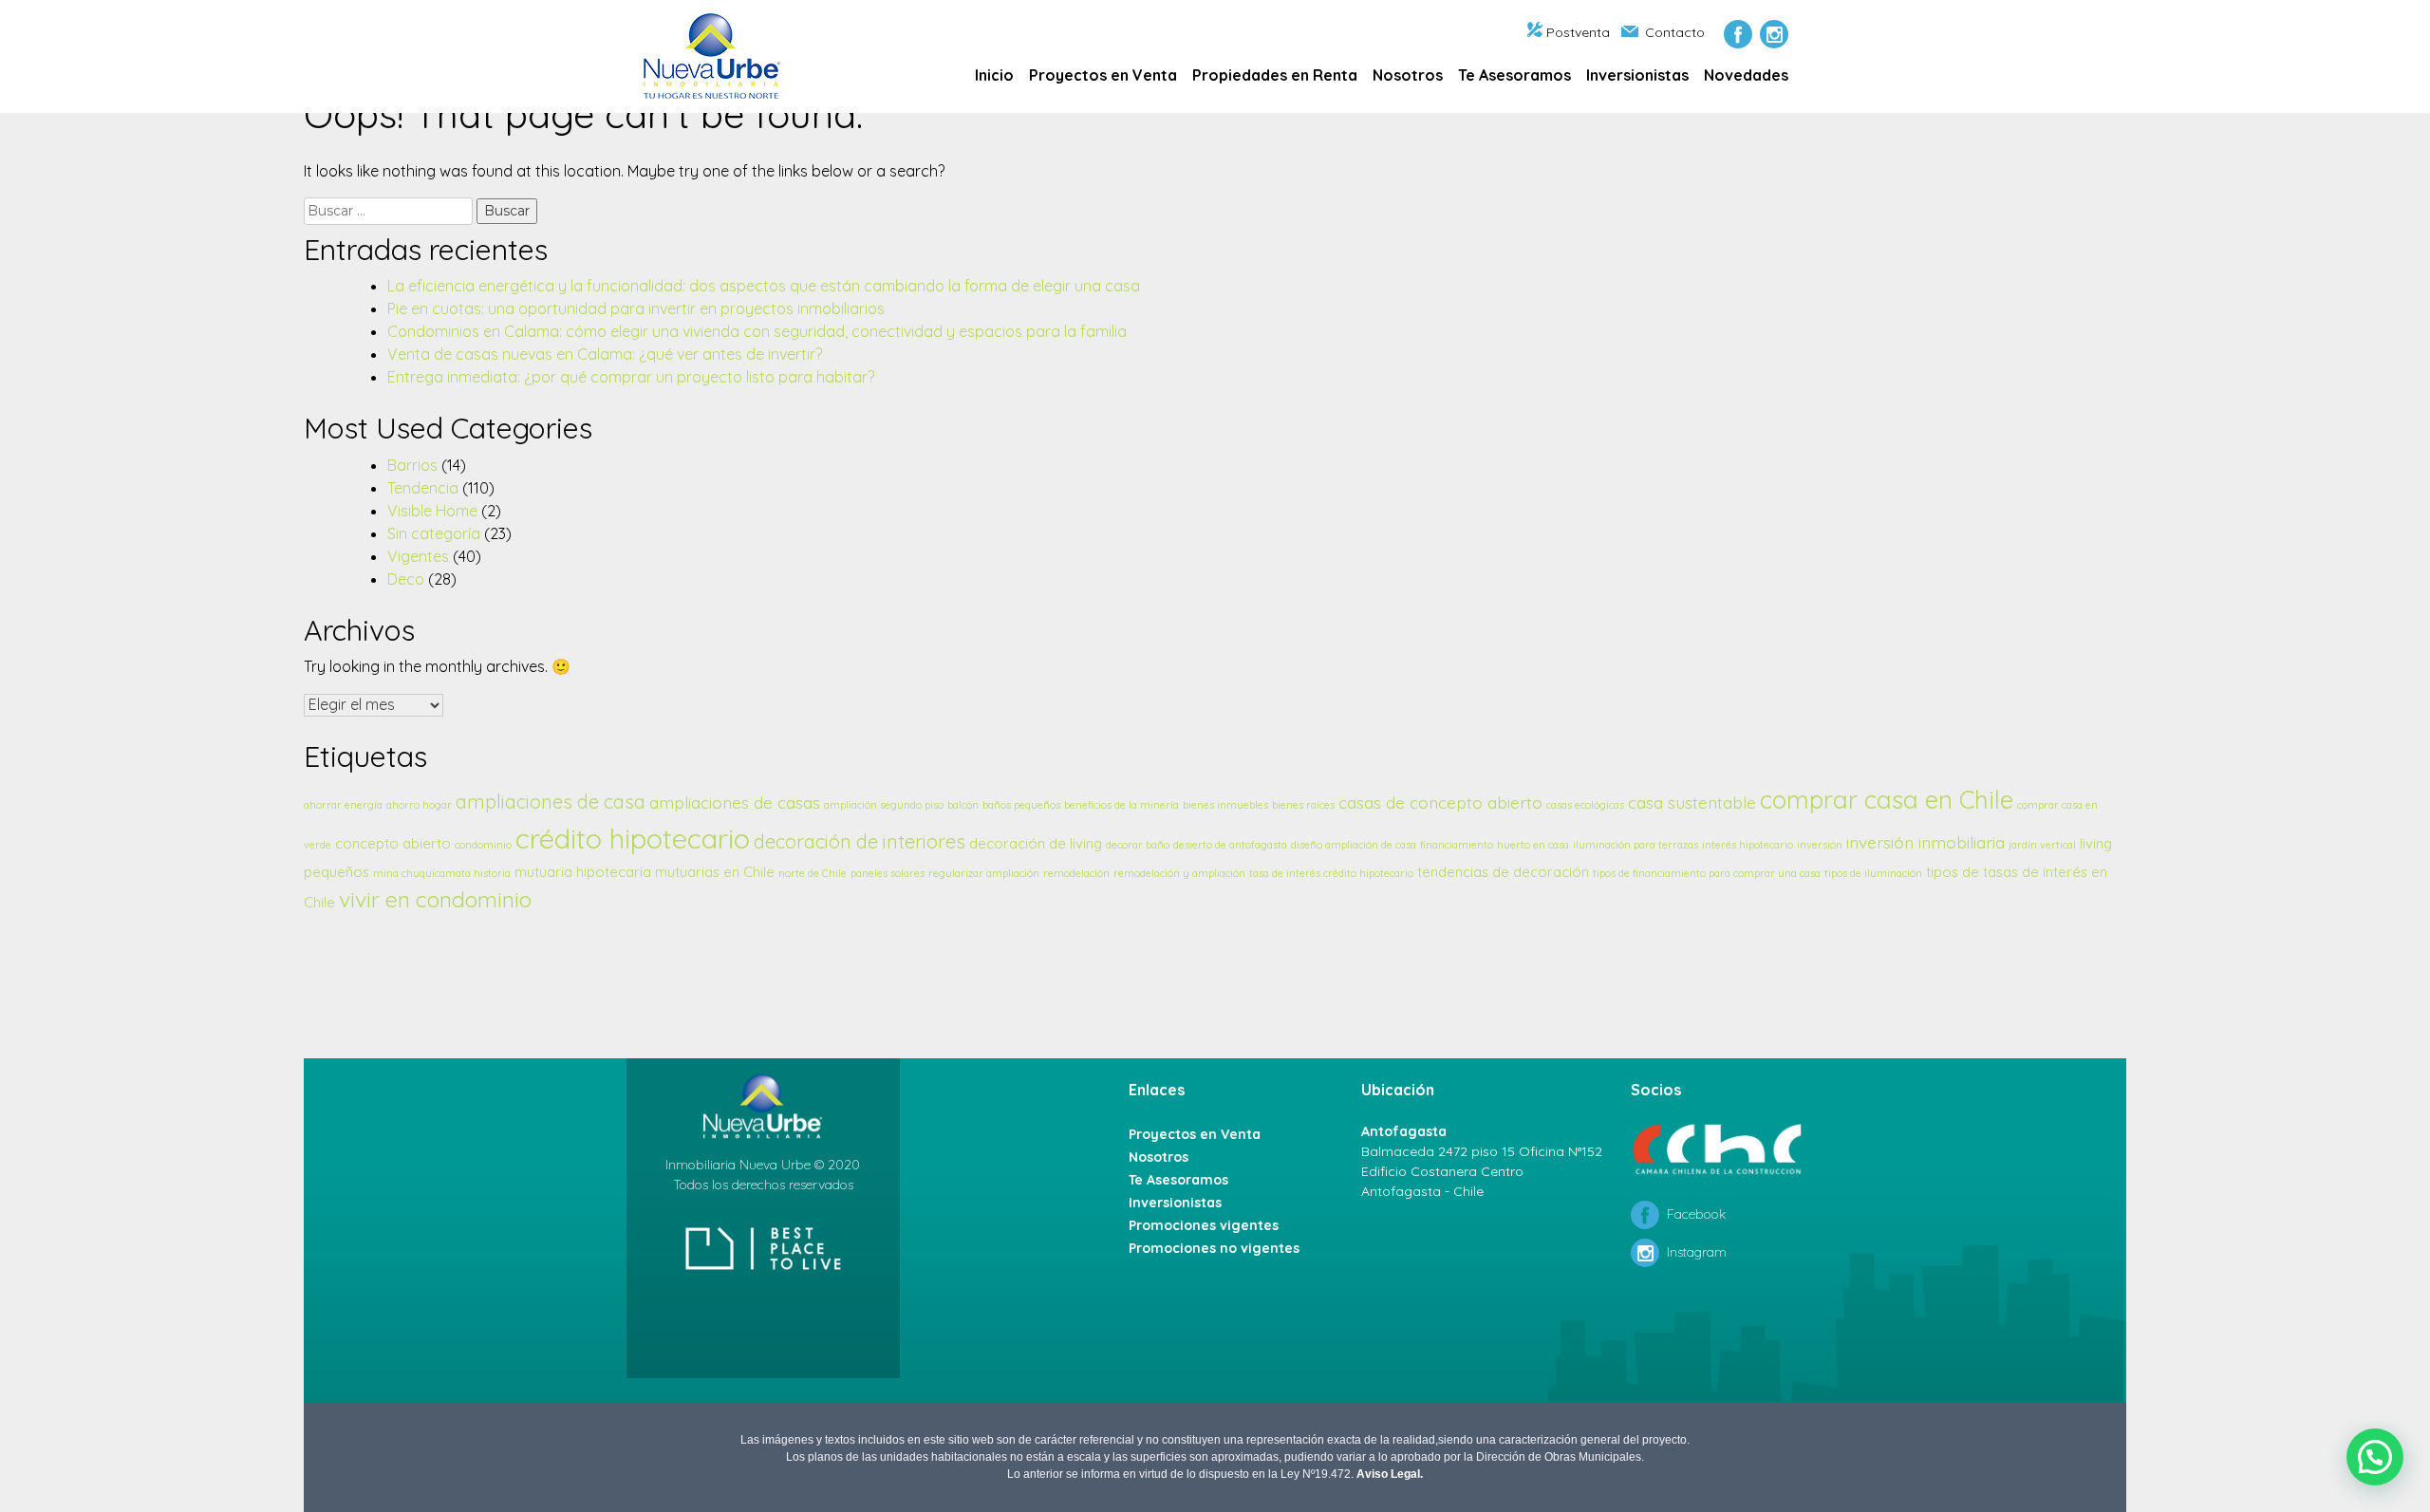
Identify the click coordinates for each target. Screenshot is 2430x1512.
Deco (406, 579)
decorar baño (1138, 845)
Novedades (1746, 75)
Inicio (994, 75)
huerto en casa (1533, 845)
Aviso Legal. (1390, 1474)
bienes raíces (1303, 805)
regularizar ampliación (984, 873)
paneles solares (888, 873)
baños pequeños (1021, 805)
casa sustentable (1692, 802)
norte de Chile (813, 873)
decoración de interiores (860, 841)
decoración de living (1036, 843)
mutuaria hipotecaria (583, 872)
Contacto (1675, 32)
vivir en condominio (435, 899)
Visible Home (432, 511)
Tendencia (423, 488)
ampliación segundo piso (884, 805)
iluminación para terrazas (1636, 845)
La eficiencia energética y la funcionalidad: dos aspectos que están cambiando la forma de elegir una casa (764, 286)
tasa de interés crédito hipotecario (1331, 873)
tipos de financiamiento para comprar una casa (1707, 873)
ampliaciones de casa (551, 802)
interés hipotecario (1748, 845)
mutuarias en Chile (715, 872)
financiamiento (1457, 845)
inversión (1820, 845)
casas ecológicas (1585, 805)
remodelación (1076, 873)
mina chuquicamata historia (442, 873)
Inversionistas (1637, 75)
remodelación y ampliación (1179, 873)
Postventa (1578, 32)
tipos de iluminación (1873, 873)
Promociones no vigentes (1214, 1248)
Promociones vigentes (1204, 1225)
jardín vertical (2042, 845)
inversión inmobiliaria (1925, 842)
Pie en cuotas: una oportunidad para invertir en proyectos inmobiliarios (636, 308)
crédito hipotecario (633, 838)
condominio (483, 845)
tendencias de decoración (1503, 872)
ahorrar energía (343, 805)
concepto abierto (393, 843)
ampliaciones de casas (735, 802)
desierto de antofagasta (1230, 845)
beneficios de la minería (1122, 805)
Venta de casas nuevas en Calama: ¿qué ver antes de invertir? (605, 354)
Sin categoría (434, 533)
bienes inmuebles (1225, 805)
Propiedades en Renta (1275, 75)
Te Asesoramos (1514, 75)
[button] (2375, 1457)
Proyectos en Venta (1103, 75)
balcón (963, 805)
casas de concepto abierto (1440, 802)
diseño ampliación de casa (1354, 845)
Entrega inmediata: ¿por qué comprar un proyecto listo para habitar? (631, 377)
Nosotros (1408, 75)
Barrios (412, 465)
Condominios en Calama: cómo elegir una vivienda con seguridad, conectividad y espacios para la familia (757, 331)
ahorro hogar (419, 805)
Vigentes (418, 556)
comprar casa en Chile (1887, 799)
